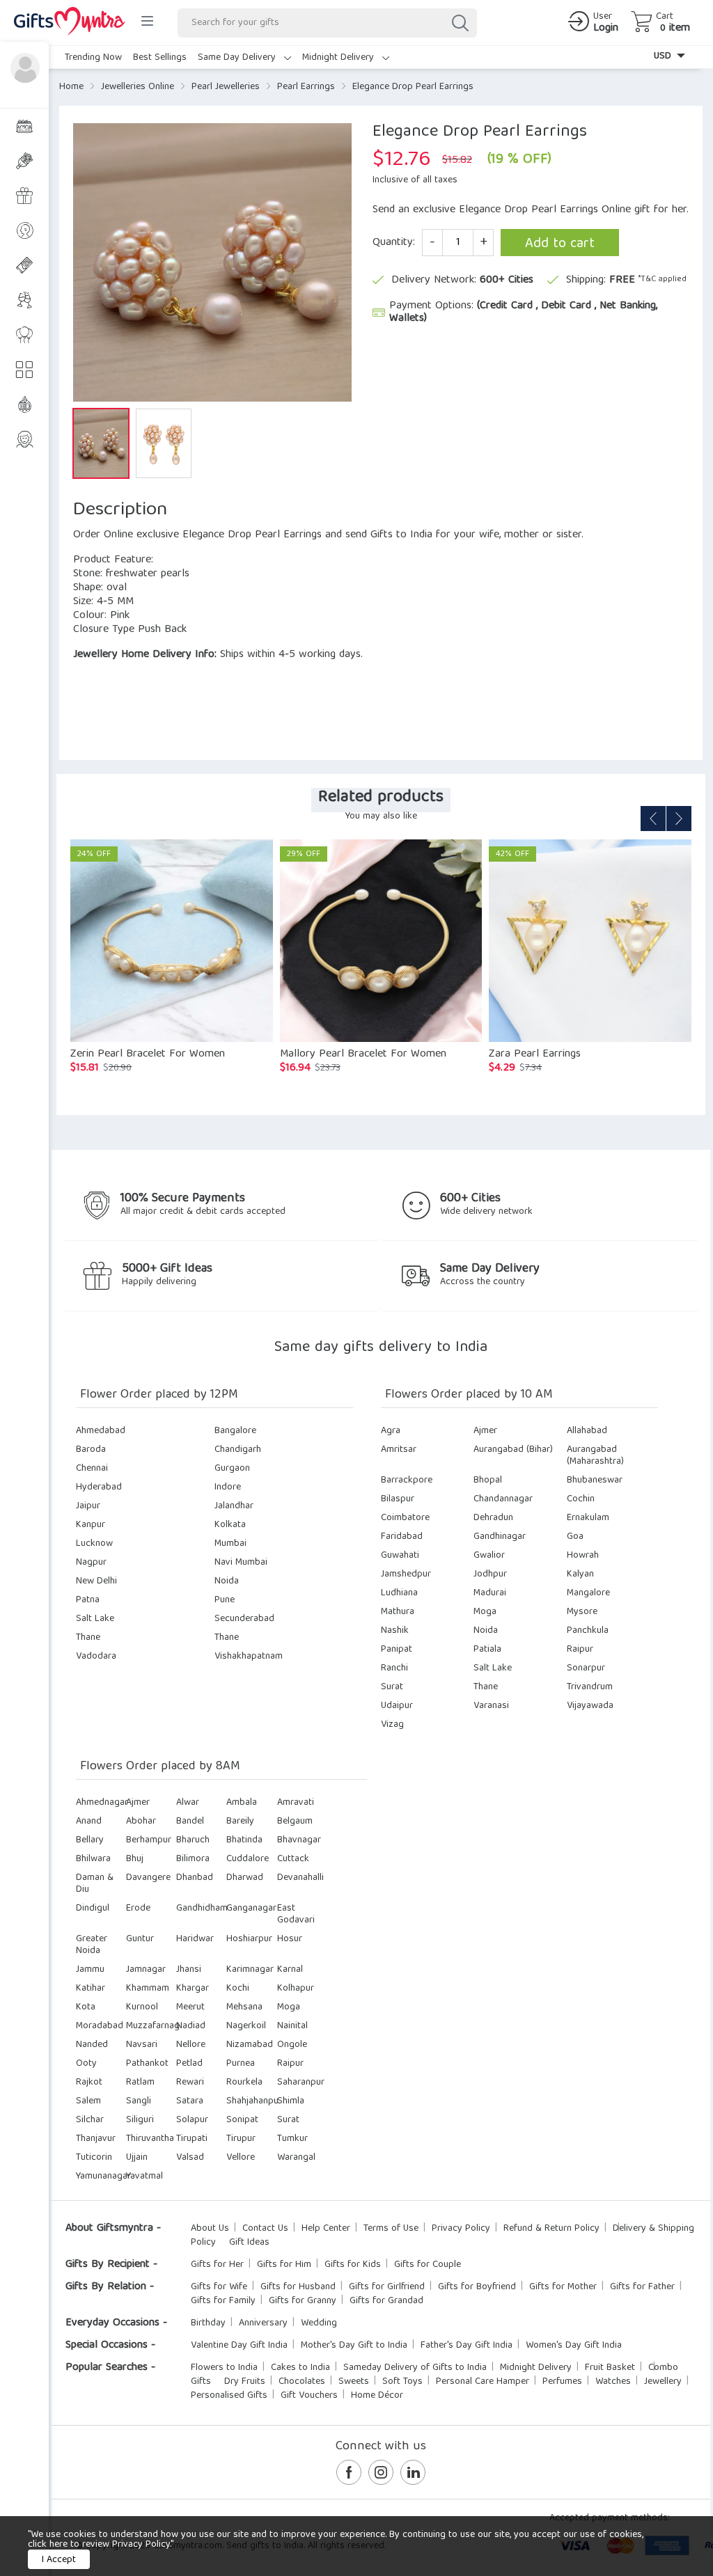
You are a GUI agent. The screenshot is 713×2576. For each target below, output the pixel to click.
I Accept (59, 2560)
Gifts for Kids (353, 2265)
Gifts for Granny (303, 2301)
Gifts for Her (217, 2265)
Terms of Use (391, 2229)
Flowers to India (224, 2368)
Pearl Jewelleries (226, 87)
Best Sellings (160, 58)
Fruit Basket (610, 2368)
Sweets (354, 2382)
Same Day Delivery (238, 58)
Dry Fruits (245, 2382)
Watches (613, 2382)
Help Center (326, 2229)
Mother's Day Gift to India (354, 2346)
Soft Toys (402, 2382)
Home (71, 87)
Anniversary (263, 2323)
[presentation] (653, 819)
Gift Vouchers (309, 2396)
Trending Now (93, 58)
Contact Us (265, 2229)
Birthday (208, 2323)
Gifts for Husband (298, 2287)
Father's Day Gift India (467, 2346)
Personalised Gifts (229, 2396)
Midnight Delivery (339, 58)
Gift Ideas (249, 2243)
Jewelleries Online (138, 87)
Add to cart (560, 244)
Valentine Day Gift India (239, 2346)
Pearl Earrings (306, 87)
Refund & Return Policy (551, 2229)
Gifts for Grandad (386, 2301)
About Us (210, 2229)
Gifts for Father (642, 2287)
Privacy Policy (461, 2229)
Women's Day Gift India (574, 2346)
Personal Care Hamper (483, 2382)
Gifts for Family (223, 2301)
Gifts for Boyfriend (477, 2287)
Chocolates (302, 2382)
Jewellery (663, 2382)
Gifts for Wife (219, 2287)
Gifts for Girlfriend (387, 2287)
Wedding (319, 2323)
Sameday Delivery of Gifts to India (415, 2368)
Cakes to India (300, 2368)
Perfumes (562, 2382)
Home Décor (377, 2396)
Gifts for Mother (563, 2287)
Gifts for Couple (428, 2265)
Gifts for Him (284, 2265)
